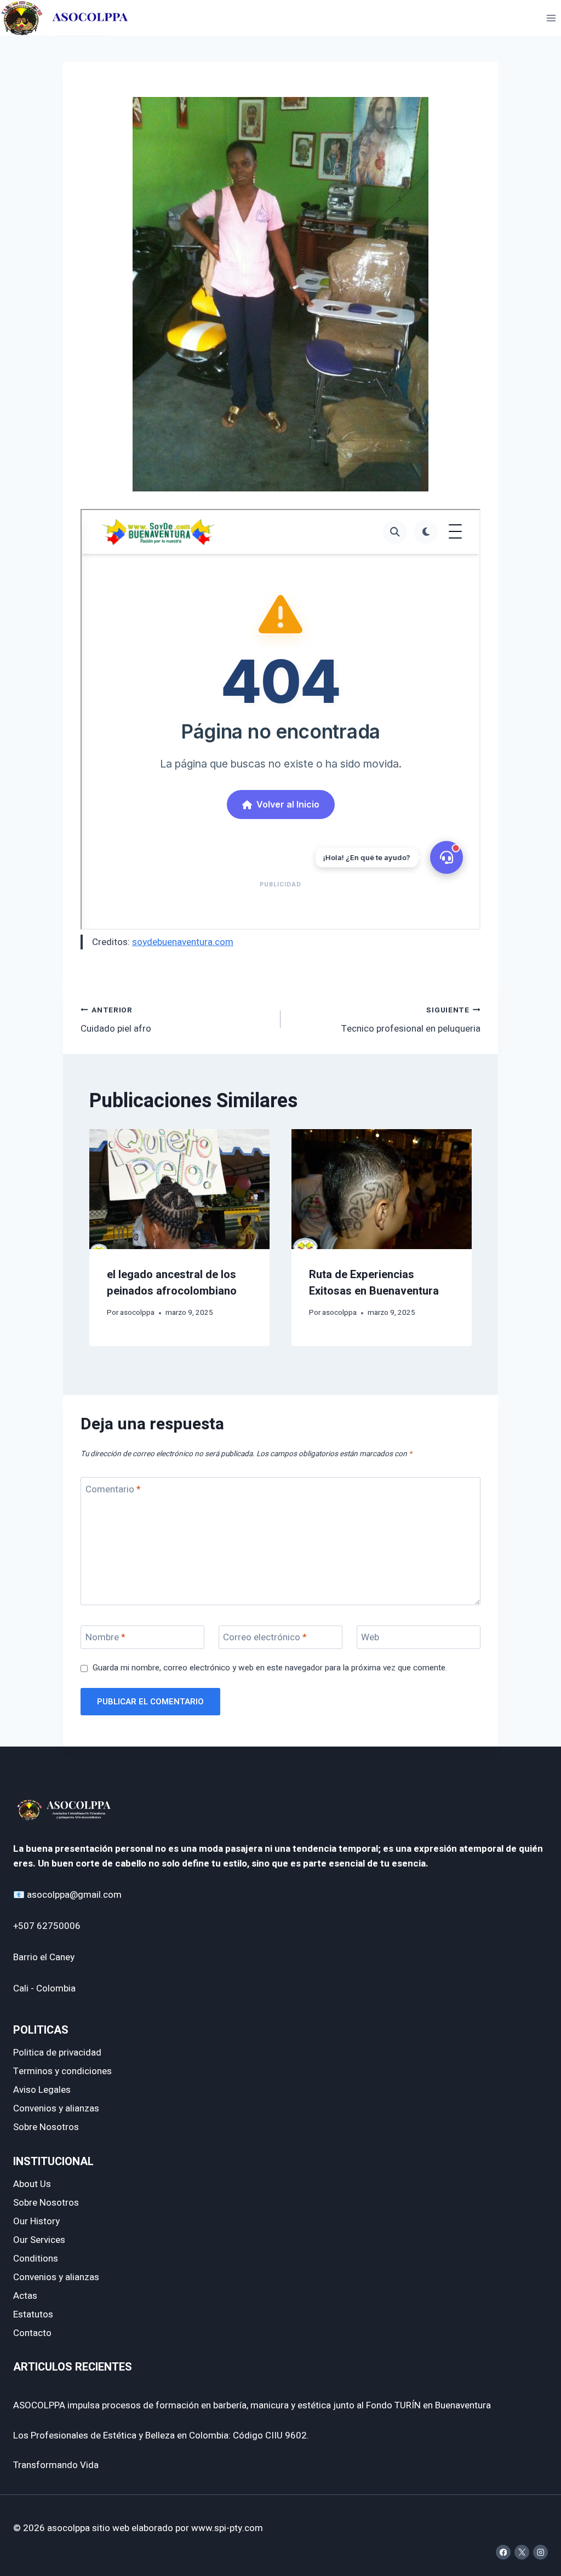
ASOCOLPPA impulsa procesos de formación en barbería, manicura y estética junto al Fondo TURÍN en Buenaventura (252, 2405)
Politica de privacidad (57, 2053)
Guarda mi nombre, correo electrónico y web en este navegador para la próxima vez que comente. (270, 1668)
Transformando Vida (56, 2465)
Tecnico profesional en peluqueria (411, 1020)
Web (370, 1638)
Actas (25, 2296)
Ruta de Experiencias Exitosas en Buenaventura (374, 1283)
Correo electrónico (265, 1638)
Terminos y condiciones (62, 2071)
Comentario (113, 1489)
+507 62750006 (47, 1926)
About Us (32, 2184)
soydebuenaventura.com (183, 942)
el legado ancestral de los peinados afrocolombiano (172, 1283)
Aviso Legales (42, 2090)
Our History (36, 2221)
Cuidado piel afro (116, 1020)
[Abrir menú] (551, 18)
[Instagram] (540, 2552)
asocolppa (137, 1313)
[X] (522, 2552)
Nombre (105, 1638)
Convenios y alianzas (56, 2108)
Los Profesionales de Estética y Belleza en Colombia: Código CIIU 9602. (161, 2435)
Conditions (36, 2259)
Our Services (39, 2240)
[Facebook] (503, 2552)
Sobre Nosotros (46, 2127)
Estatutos (33, 2314)
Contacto (32, 2333)
